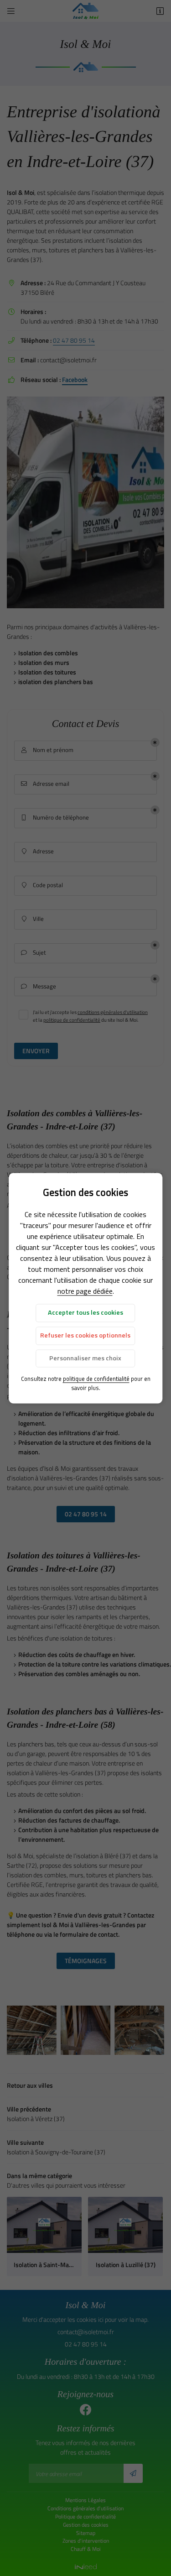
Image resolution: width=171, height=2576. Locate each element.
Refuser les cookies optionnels (85, 1336)
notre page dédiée (85, 1291)
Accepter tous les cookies (85, 1313)
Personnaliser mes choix (85, 1358)
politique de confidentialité (96, 1379)
